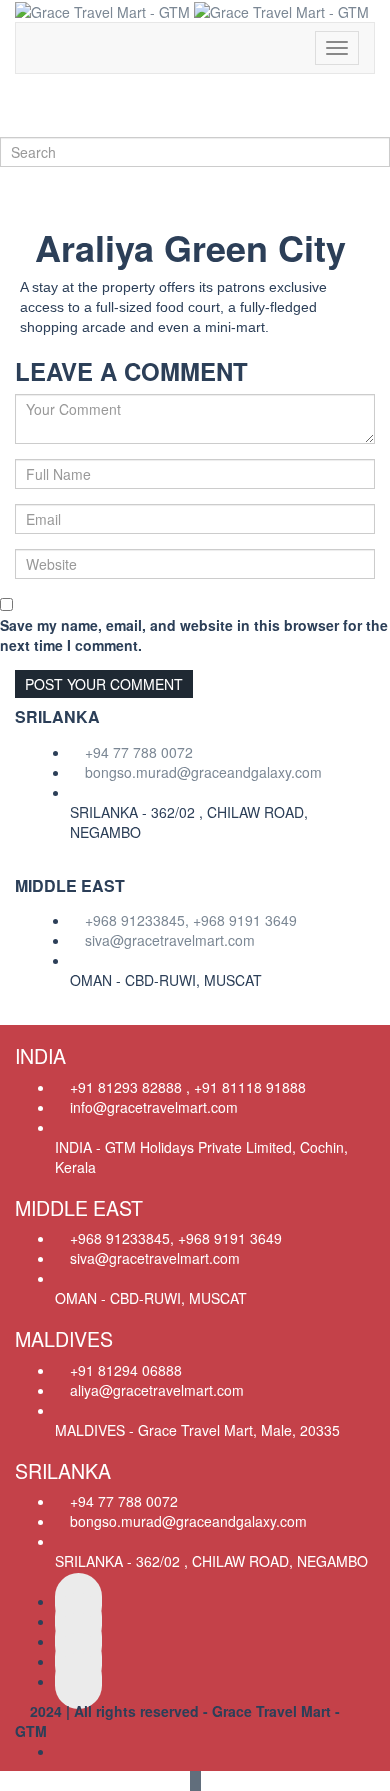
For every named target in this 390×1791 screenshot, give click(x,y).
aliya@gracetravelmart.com (157, 1390)
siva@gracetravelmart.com (170, 940)
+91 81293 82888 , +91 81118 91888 (188, 1087)
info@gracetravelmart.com (154, 1107)
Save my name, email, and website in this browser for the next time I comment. (194, 635)
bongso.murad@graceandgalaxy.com (203, 772)
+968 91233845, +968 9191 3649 (191, 920)
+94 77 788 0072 (139, 752)
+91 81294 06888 (126, 1370)
